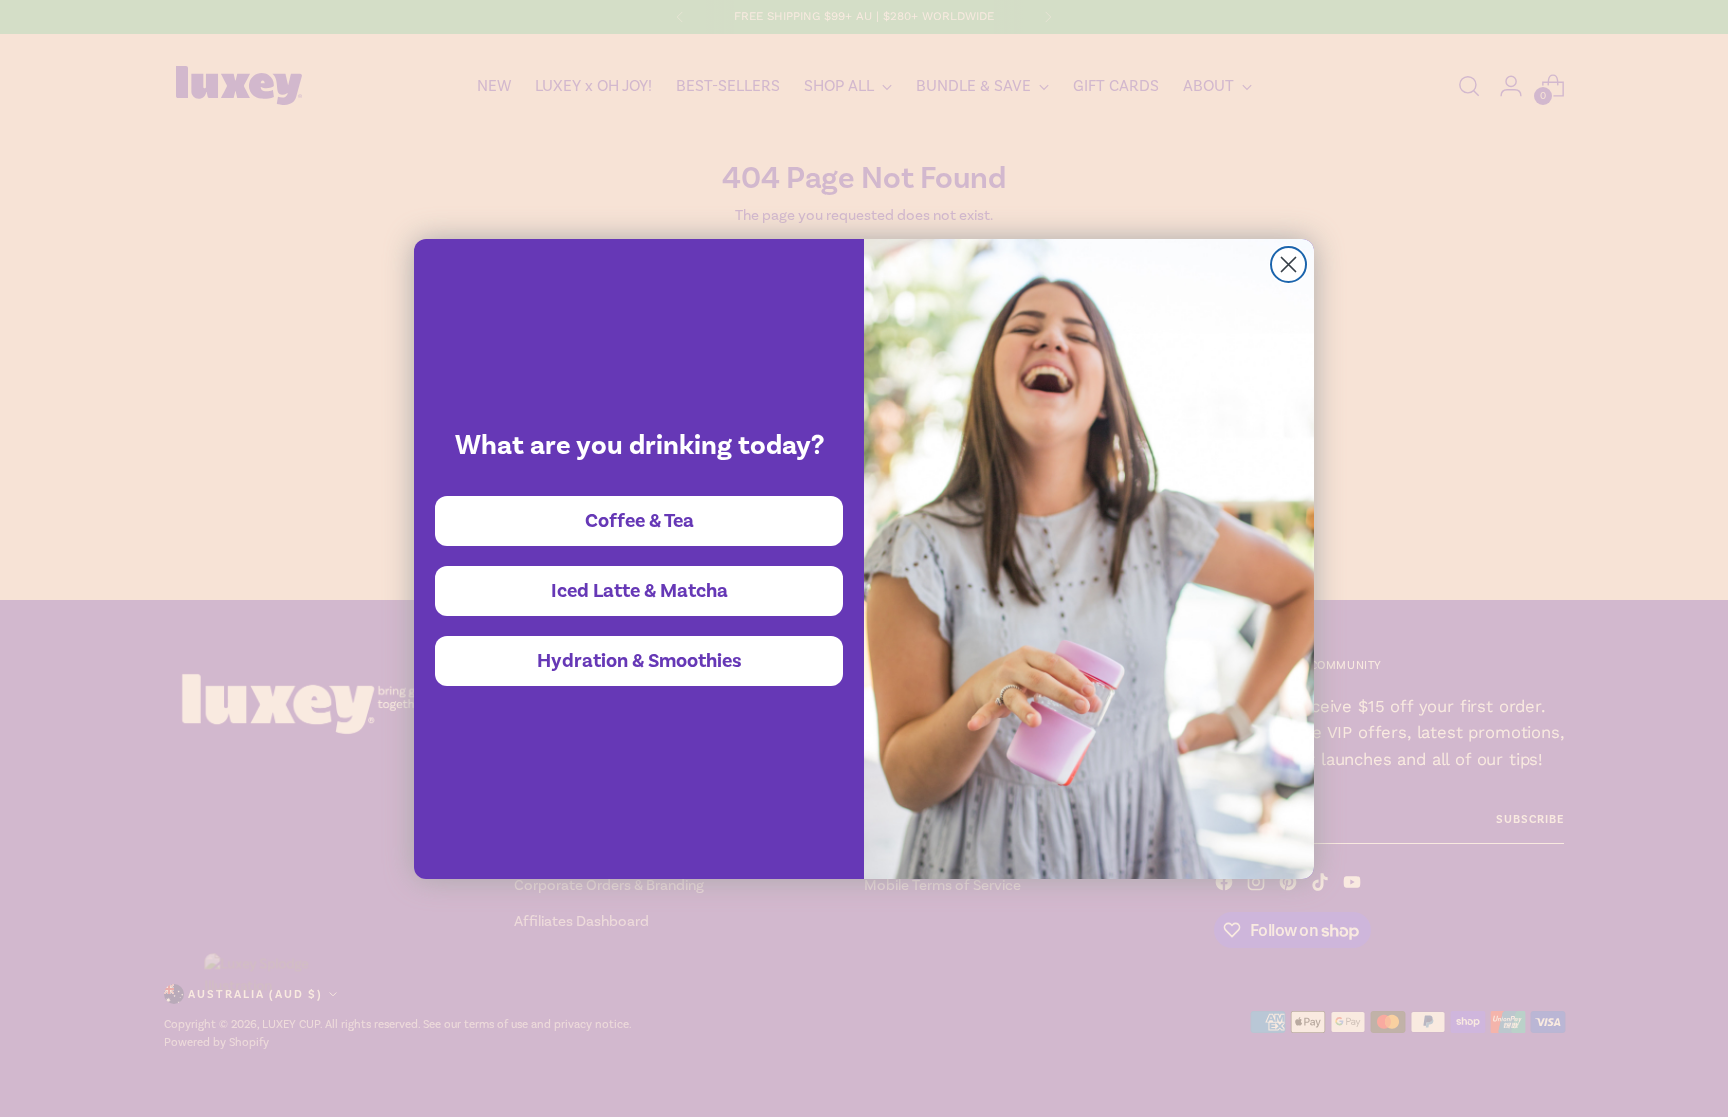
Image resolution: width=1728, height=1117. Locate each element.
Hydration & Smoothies (639, 661)
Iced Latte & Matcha (639, 591)
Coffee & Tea (639, 521)
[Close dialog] (1288, 264)
